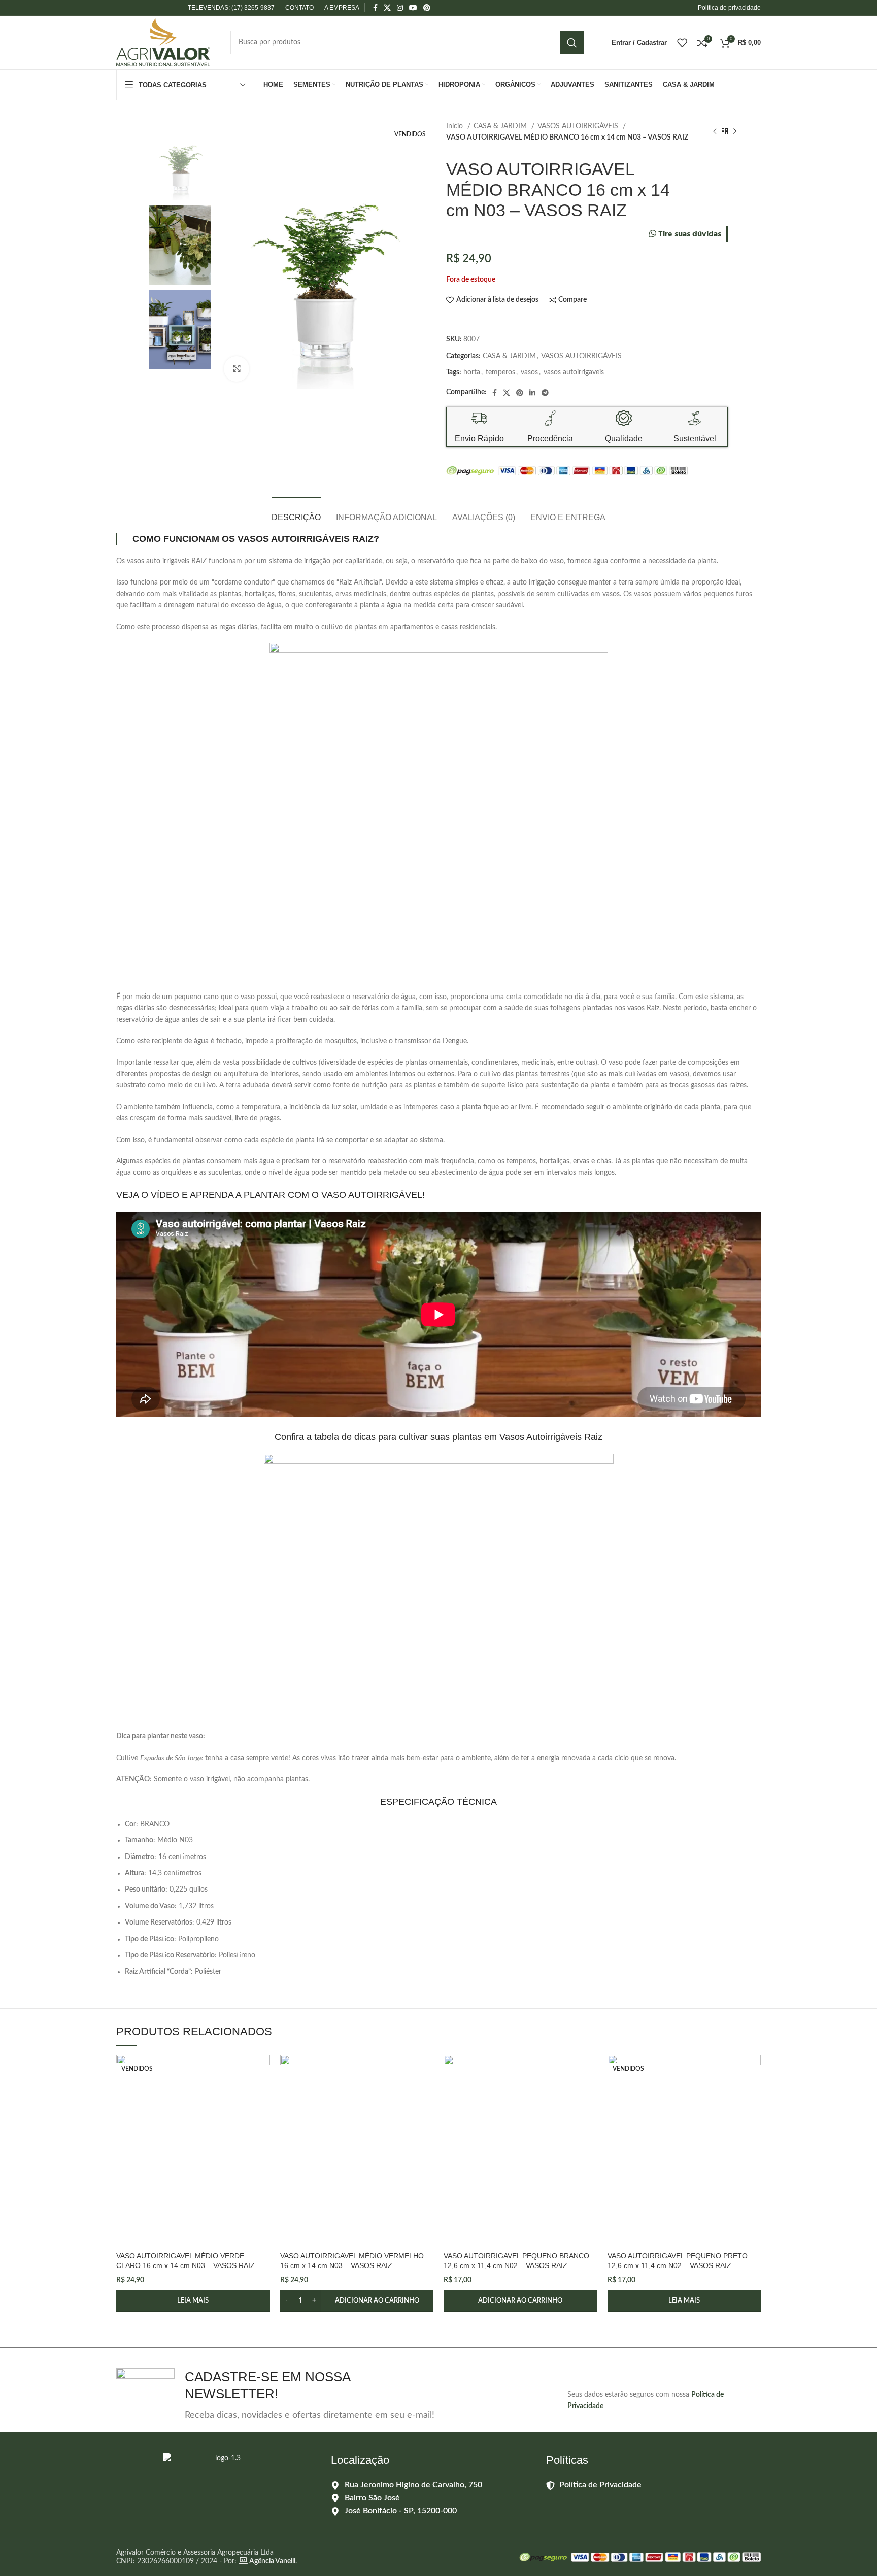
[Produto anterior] (715, 132)
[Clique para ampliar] (237, 369)
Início (456, 126)
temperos (500, 372)
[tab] (296, 512)
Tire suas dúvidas (689, 235)
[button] (357, 2301)
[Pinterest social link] (427, 8)
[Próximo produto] (735, 132)
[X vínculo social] (387, 8)
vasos (529, 372)
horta (472, 372)
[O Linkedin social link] (532, 393)
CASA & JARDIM (501, 126)
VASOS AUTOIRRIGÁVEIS (579, 126)
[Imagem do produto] (193, 2151)
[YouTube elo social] (413, 8)
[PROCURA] (572, 43)
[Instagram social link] (400, 8)
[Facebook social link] (375, 8)
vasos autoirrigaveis (574, 372)
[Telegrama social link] (545, 393)
